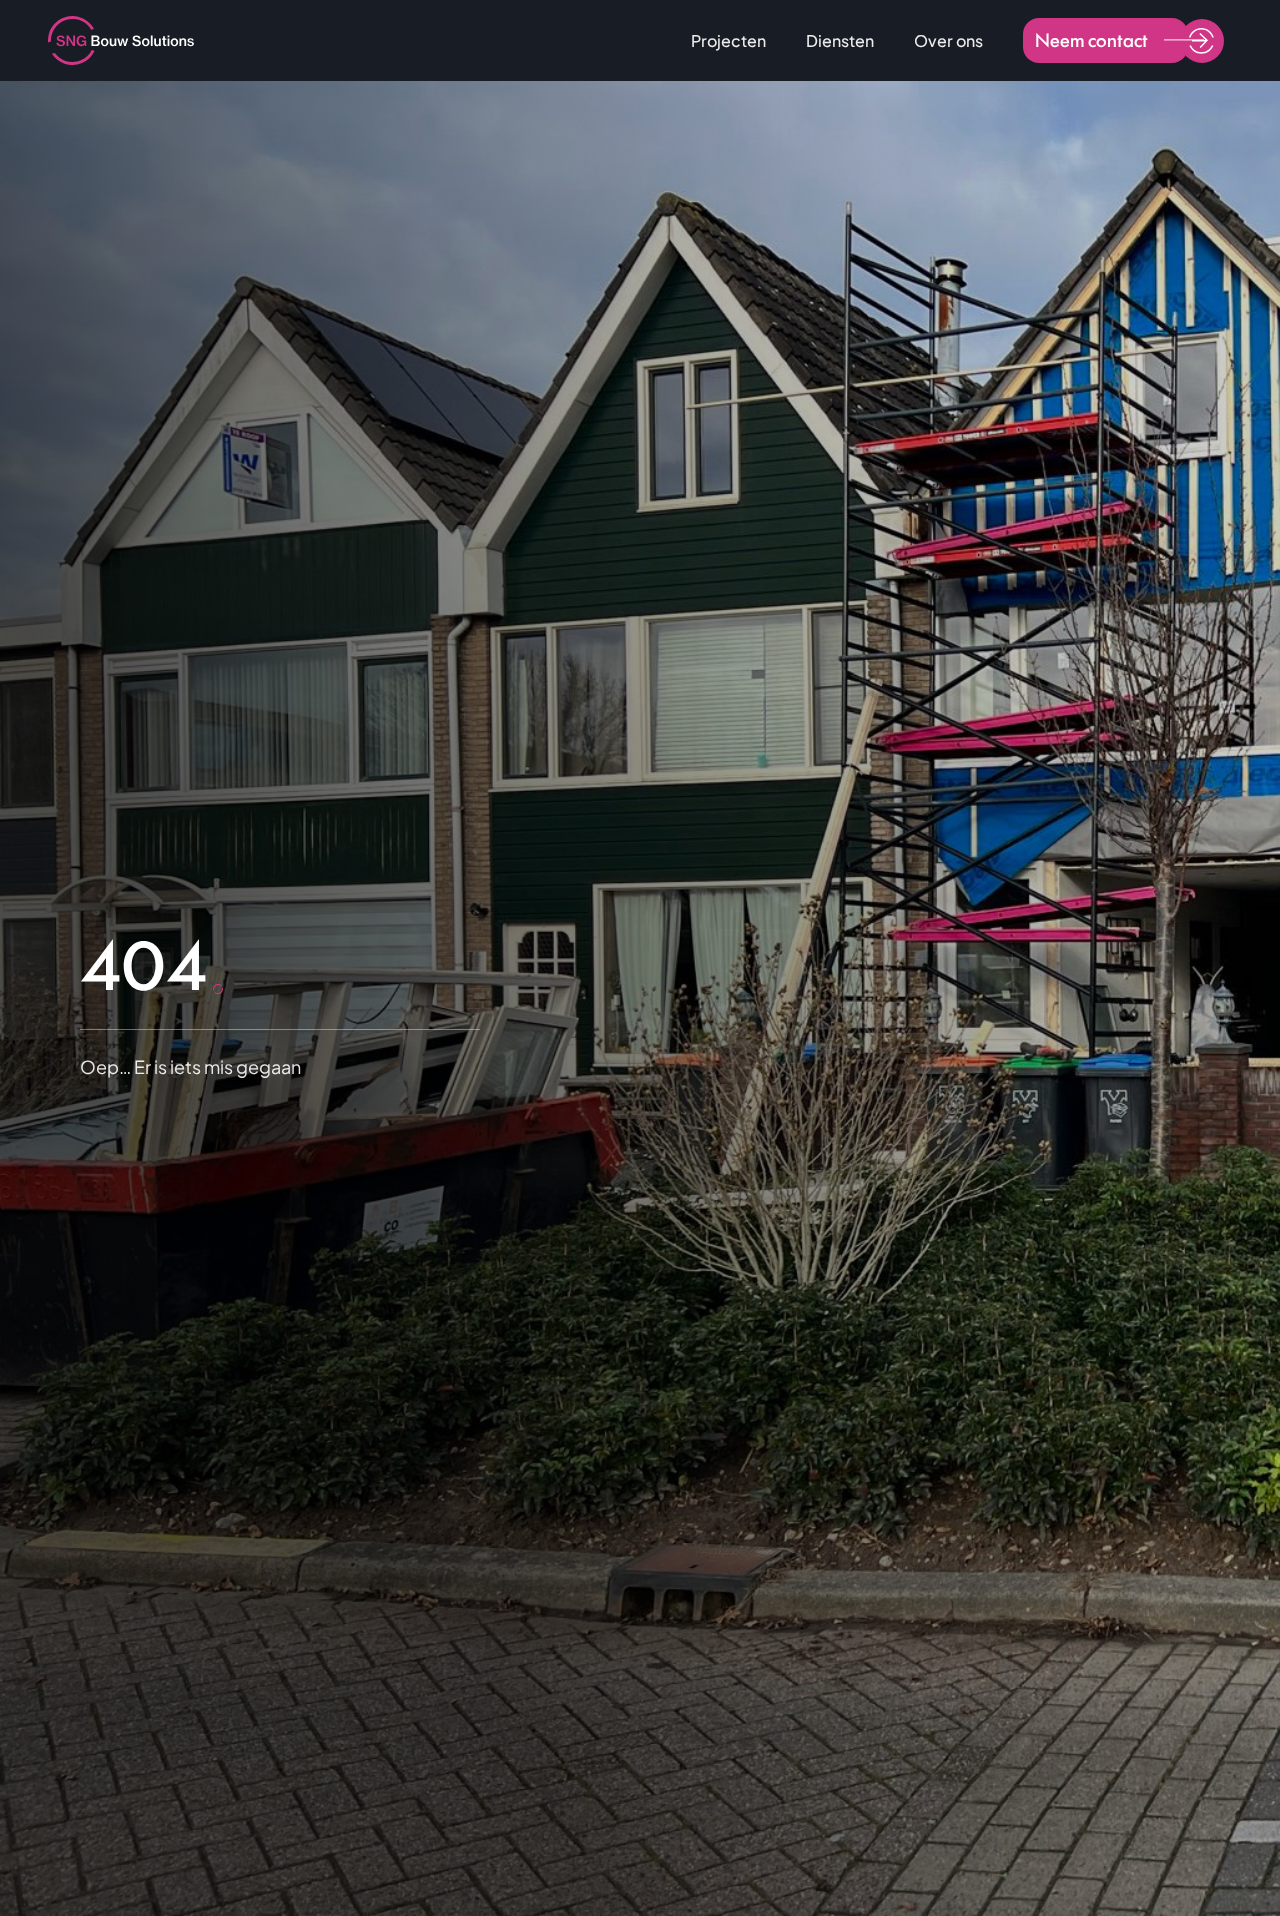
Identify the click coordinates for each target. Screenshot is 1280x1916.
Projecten (728, 40)
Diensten (840, 40)
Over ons (948, 40)
